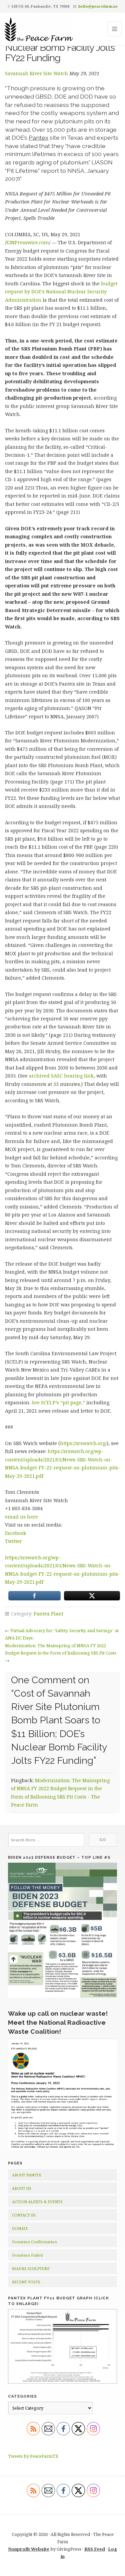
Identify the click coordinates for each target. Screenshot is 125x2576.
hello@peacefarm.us (98, 6)
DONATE (20, 2228)
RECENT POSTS (26, 2282)
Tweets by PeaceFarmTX (33, 2456)
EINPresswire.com (28, 242)
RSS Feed (95, 2549)
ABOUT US (22, 2188)
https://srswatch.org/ (83, 1443)
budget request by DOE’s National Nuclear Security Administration (61, 292)
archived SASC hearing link (61, 1076)
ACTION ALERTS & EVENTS (37, 2202)
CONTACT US (24, 2215)
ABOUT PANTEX (27, 2175)
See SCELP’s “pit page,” (58, 1402)
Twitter (13, 1541)
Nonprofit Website (29, 2549)
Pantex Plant (48, 1614)
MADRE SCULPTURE (31, 2268)
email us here (21, 1517)
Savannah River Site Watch (36, 73)
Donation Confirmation (34, 2242)
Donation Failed (27, 2255)
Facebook (16, 1533)
